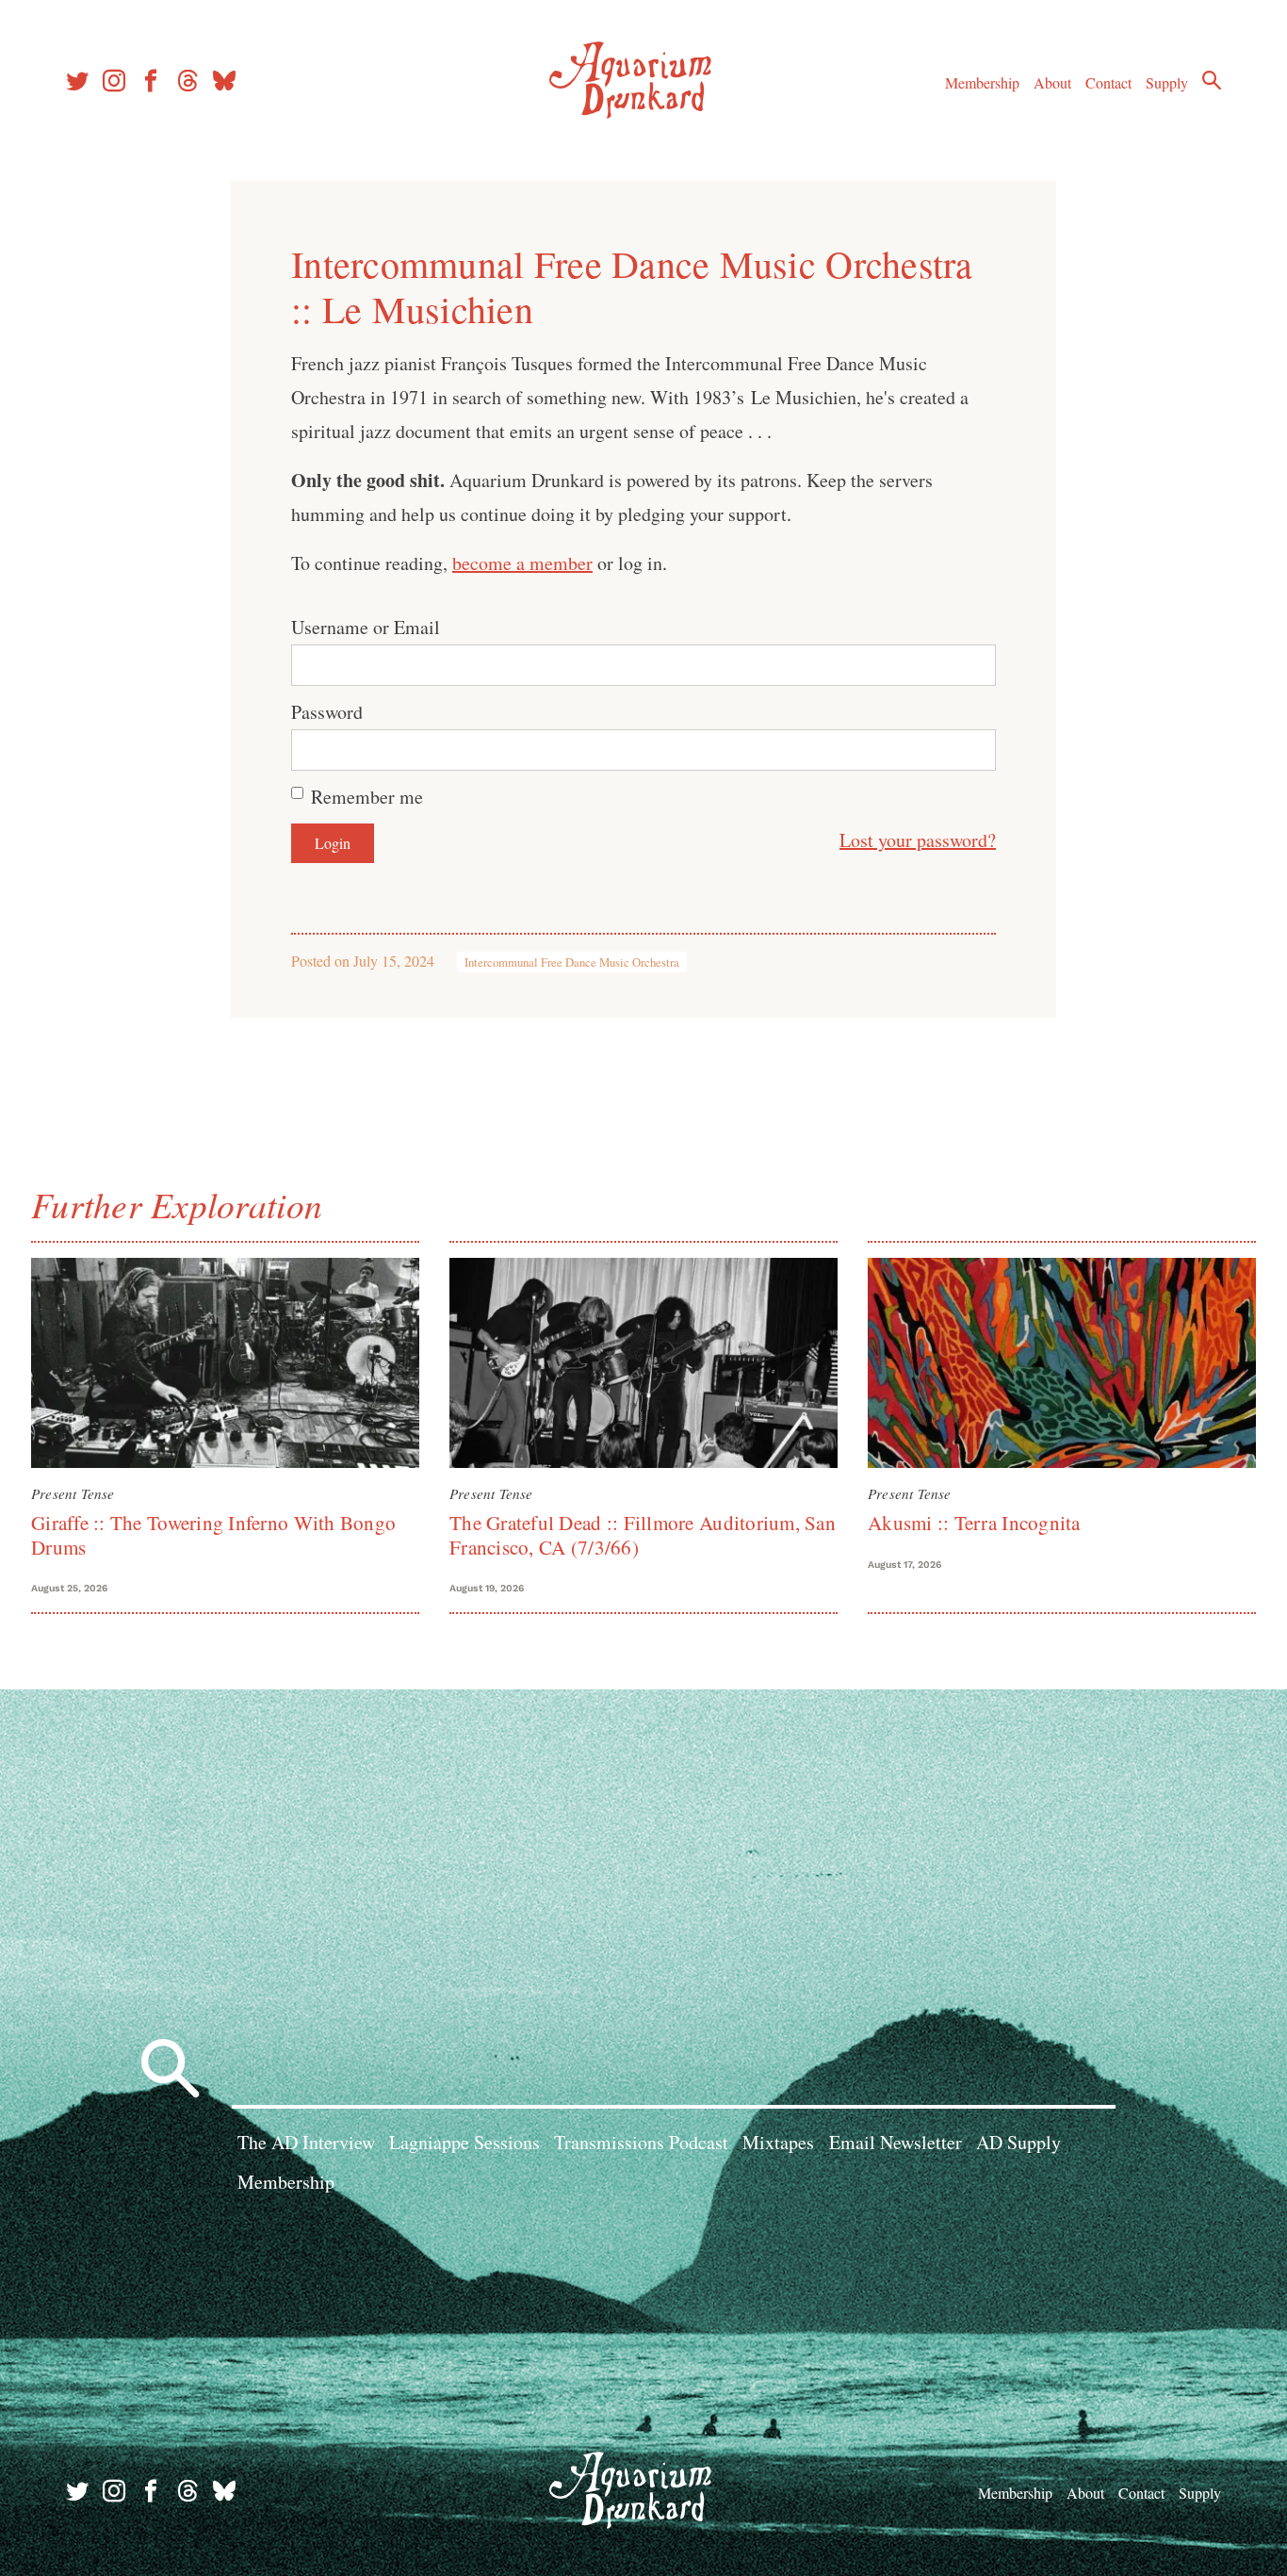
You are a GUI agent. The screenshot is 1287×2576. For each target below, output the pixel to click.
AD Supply (1018, 2142)
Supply (1167, 82)
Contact (1108, 82)
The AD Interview (306, 2142)
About (1052, 82)
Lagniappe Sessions (464, 2142)
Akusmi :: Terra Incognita (974, 1523)
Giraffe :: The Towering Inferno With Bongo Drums (213, 1534)
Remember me (367, 797)
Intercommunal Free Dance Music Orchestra (572, 962)
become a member (522, 563)
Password (327, 712)
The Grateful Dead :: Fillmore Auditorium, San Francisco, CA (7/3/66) (643, 1534)
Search (1212, 80)
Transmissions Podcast (641, 2142)
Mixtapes (778, 2142)
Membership (982, 82)
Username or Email (366, 627)
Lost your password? (918, 840)
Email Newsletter (896, 2142)
